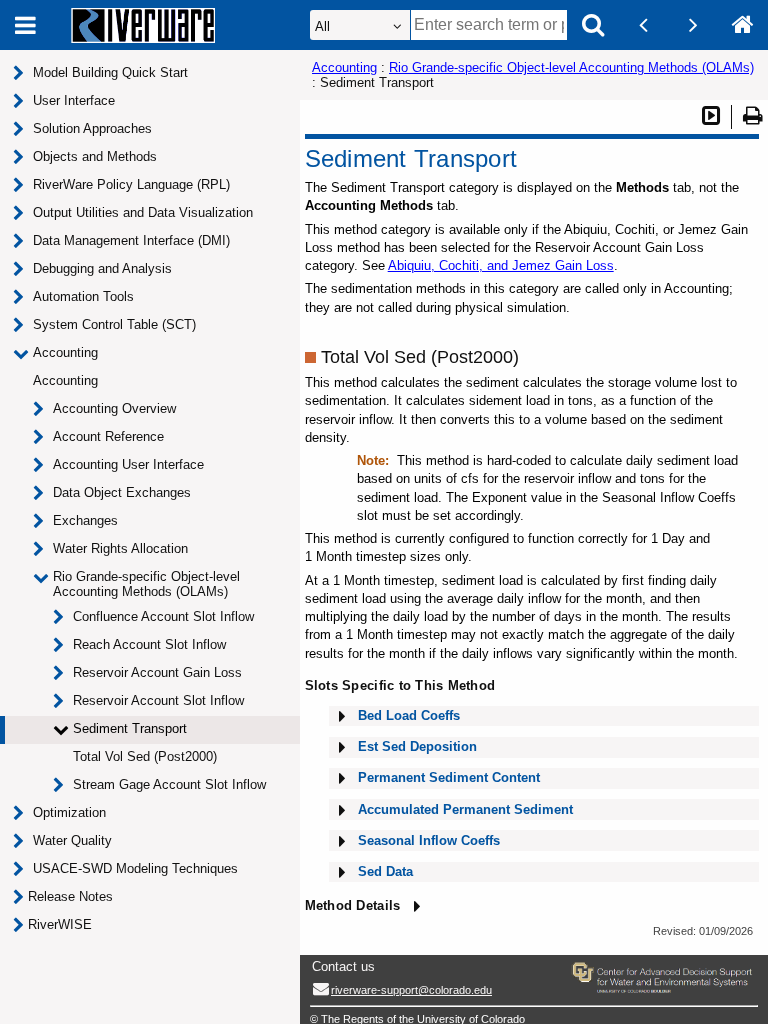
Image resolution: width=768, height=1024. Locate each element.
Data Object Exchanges (122, 492)
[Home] (743, 25)
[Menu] (25, 25)
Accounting (65, 380)
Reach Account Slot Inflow (149, 644)
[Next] (693, 25)
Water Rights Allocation (120, 548)
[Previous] (643, 25)
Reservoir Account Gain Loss (157, 672)
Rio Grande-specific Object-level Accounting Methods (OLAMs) (146, 584)
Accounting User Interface (128, 464)
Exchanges (85, 520)
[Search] (593, 25)
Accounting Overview (114, 408)
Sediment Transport (130, 728)
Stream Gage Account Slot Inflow (169, 784)
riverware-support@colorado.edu (411, 990)
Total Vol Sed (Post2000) (145, 756)
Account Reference (108, 436)
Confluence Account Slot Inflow (163, 616)
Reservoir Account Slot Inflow (158, 700)
